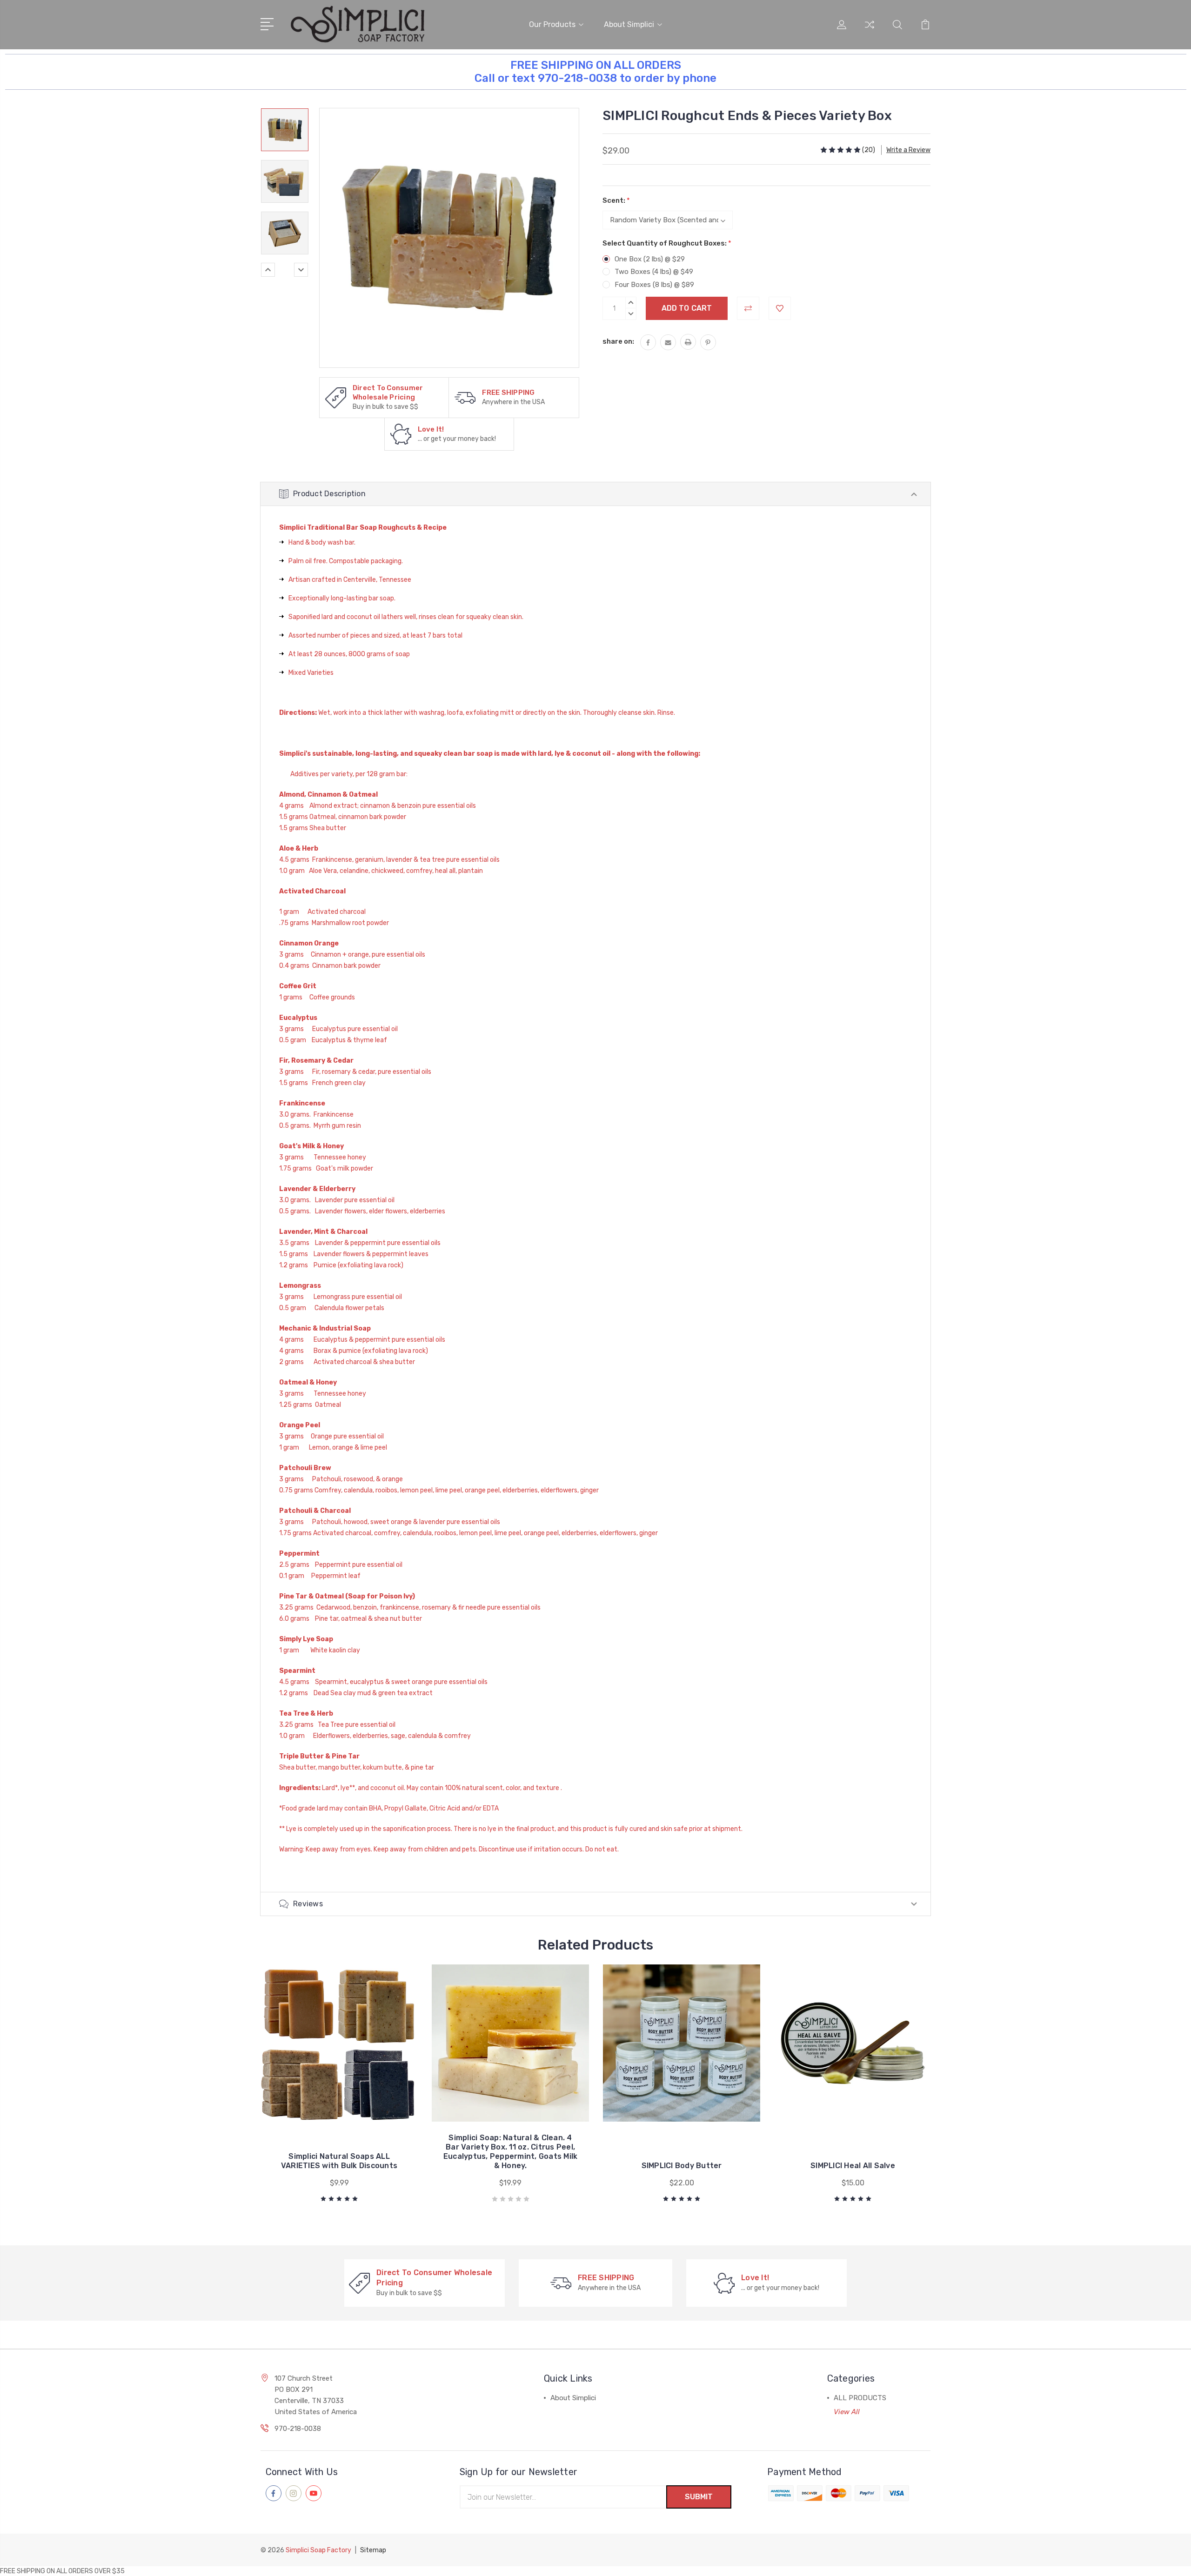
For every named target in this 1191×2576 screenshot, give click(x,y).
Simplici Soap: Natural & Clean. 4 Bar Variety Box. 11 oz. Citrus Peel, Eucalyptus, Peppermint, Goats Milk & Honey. (511, 2152)
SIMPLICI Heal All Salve (853, 2166)
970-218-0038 (298, 2429)
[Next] (301, 270)
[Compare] (870, 30)
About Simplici (629, 24)
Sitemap (373, 2550)
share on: (618, 341)
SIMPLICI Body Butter (682, 2166)
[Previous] (268, 270)
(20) (869, 150)
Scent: (616, 200)
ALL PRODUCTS (860, 2398)
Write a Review (908, 150)
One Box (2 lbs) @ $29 (650, 259)
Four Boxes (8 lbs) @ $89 (654, 285)
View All (847, 2412)
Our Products (552, 24)
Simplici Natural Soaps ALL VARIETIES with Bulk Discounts (339, 2161)
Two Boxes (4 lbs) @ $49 (654, 272)
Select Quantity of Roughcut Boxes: (667, 243)
